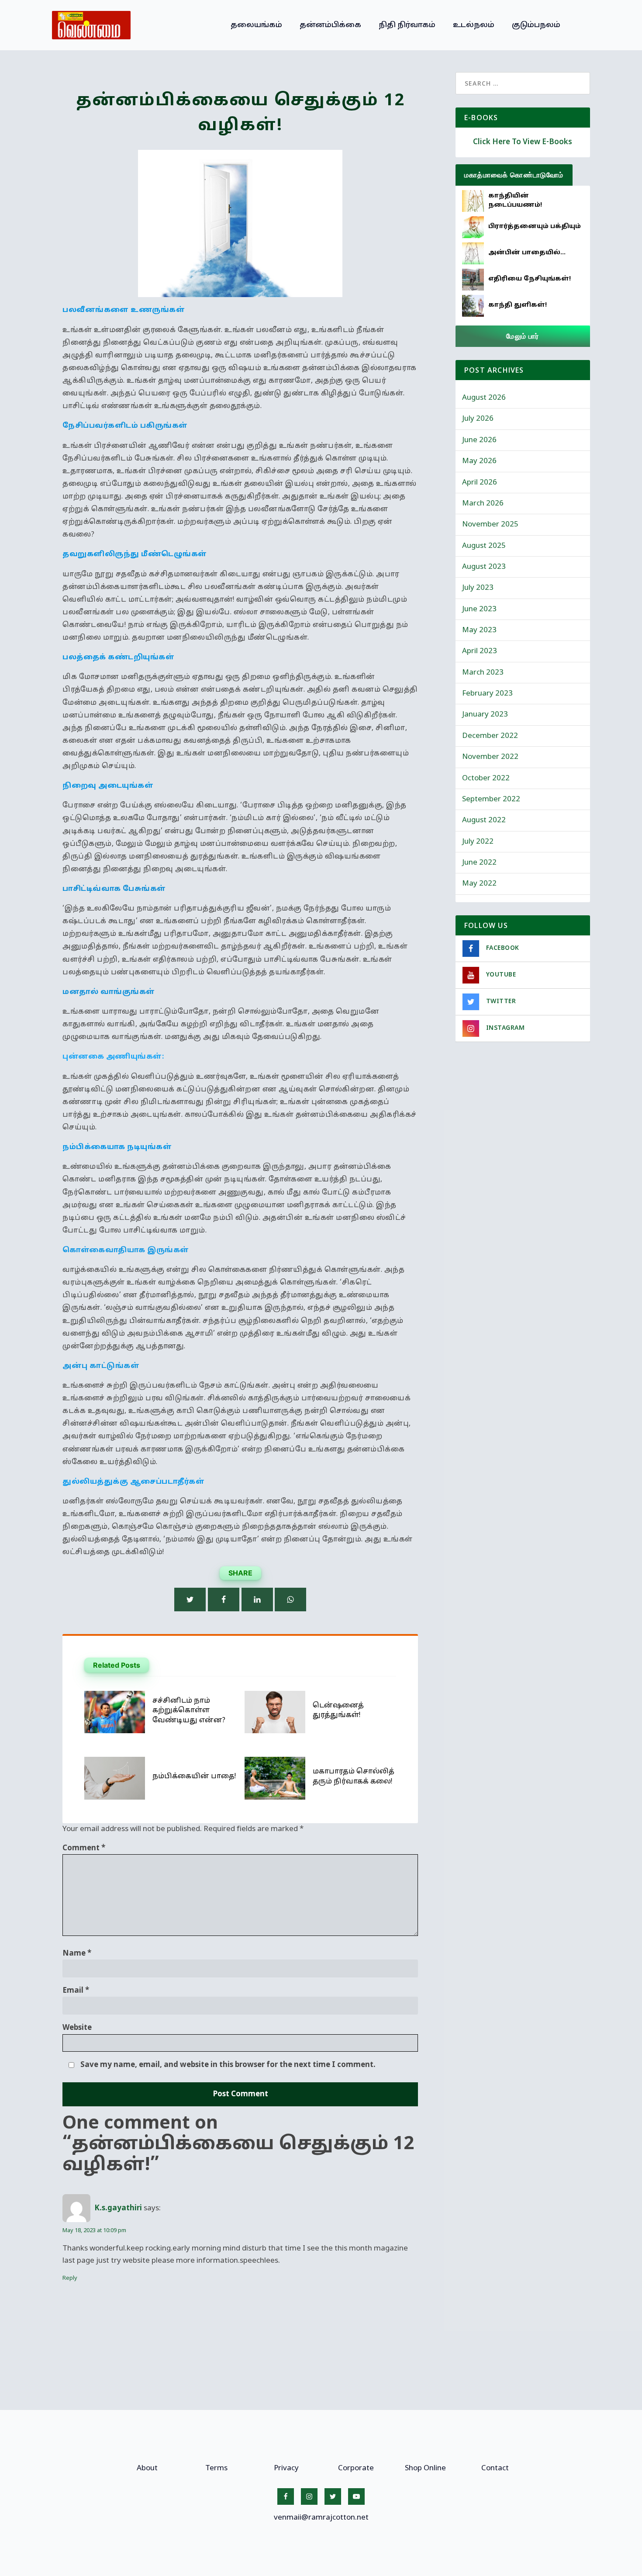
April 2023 (480, 651)
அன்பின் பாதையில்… (527, 253)
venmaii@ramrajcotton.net (321, 2518)
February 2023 (487, 694)
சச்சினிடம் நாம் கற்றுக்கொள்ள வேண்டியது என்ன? (189, 1711)
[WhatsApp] (290, 1600)
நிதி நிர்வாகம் (407, 25)
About (147, 2468)
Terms (216, 2468)
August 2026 (484, 398)
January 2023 (485, 715)
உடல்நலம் (474, 25)
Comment (84, 1848)
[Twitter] (190, 1600)
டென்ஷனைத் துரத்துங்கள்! (338, 1710)
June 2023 (479, 609)
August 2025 (484, 546)
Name (77, 1954)
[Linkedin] (257, 1600)
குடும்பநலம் (536, 25)
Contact (495, 2468)
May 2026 (479, 461)
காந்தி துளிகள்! (518, 305)
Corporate (356, 2468)
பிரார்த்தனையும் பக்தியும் (535, 227)
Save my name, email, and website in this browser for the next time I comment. (228, 2065)
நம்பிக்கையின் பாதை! (194, 1776)
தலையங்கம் (256, 25)
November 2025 (490, 525)
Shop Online (425, 2468)
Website (77, 2028)
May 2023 (479, 630)
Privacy (286, 2468)
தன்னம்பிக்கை (330, 25)
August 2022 (484, 820)
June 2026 (479, 440)
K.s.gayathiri (118, 2208)
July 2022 (478, 842)
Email (76, 1991)
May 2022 (479, 884)
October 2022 (486, 778)
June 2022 (479, 863)
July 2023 (478, 588)
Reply (70, 2278)
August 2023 (484, 567)
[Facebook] (224, 1600)
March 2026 (483, 504)
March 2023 (483, 673)
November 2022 (490, 757)
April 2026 (480, 483)
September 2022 (491, 799)
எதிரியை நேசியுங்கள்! (530, 279)
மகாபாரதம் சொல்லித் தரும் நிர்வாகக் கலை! (354, 1776)
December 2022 (490, 736)
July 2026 (478, 419)
